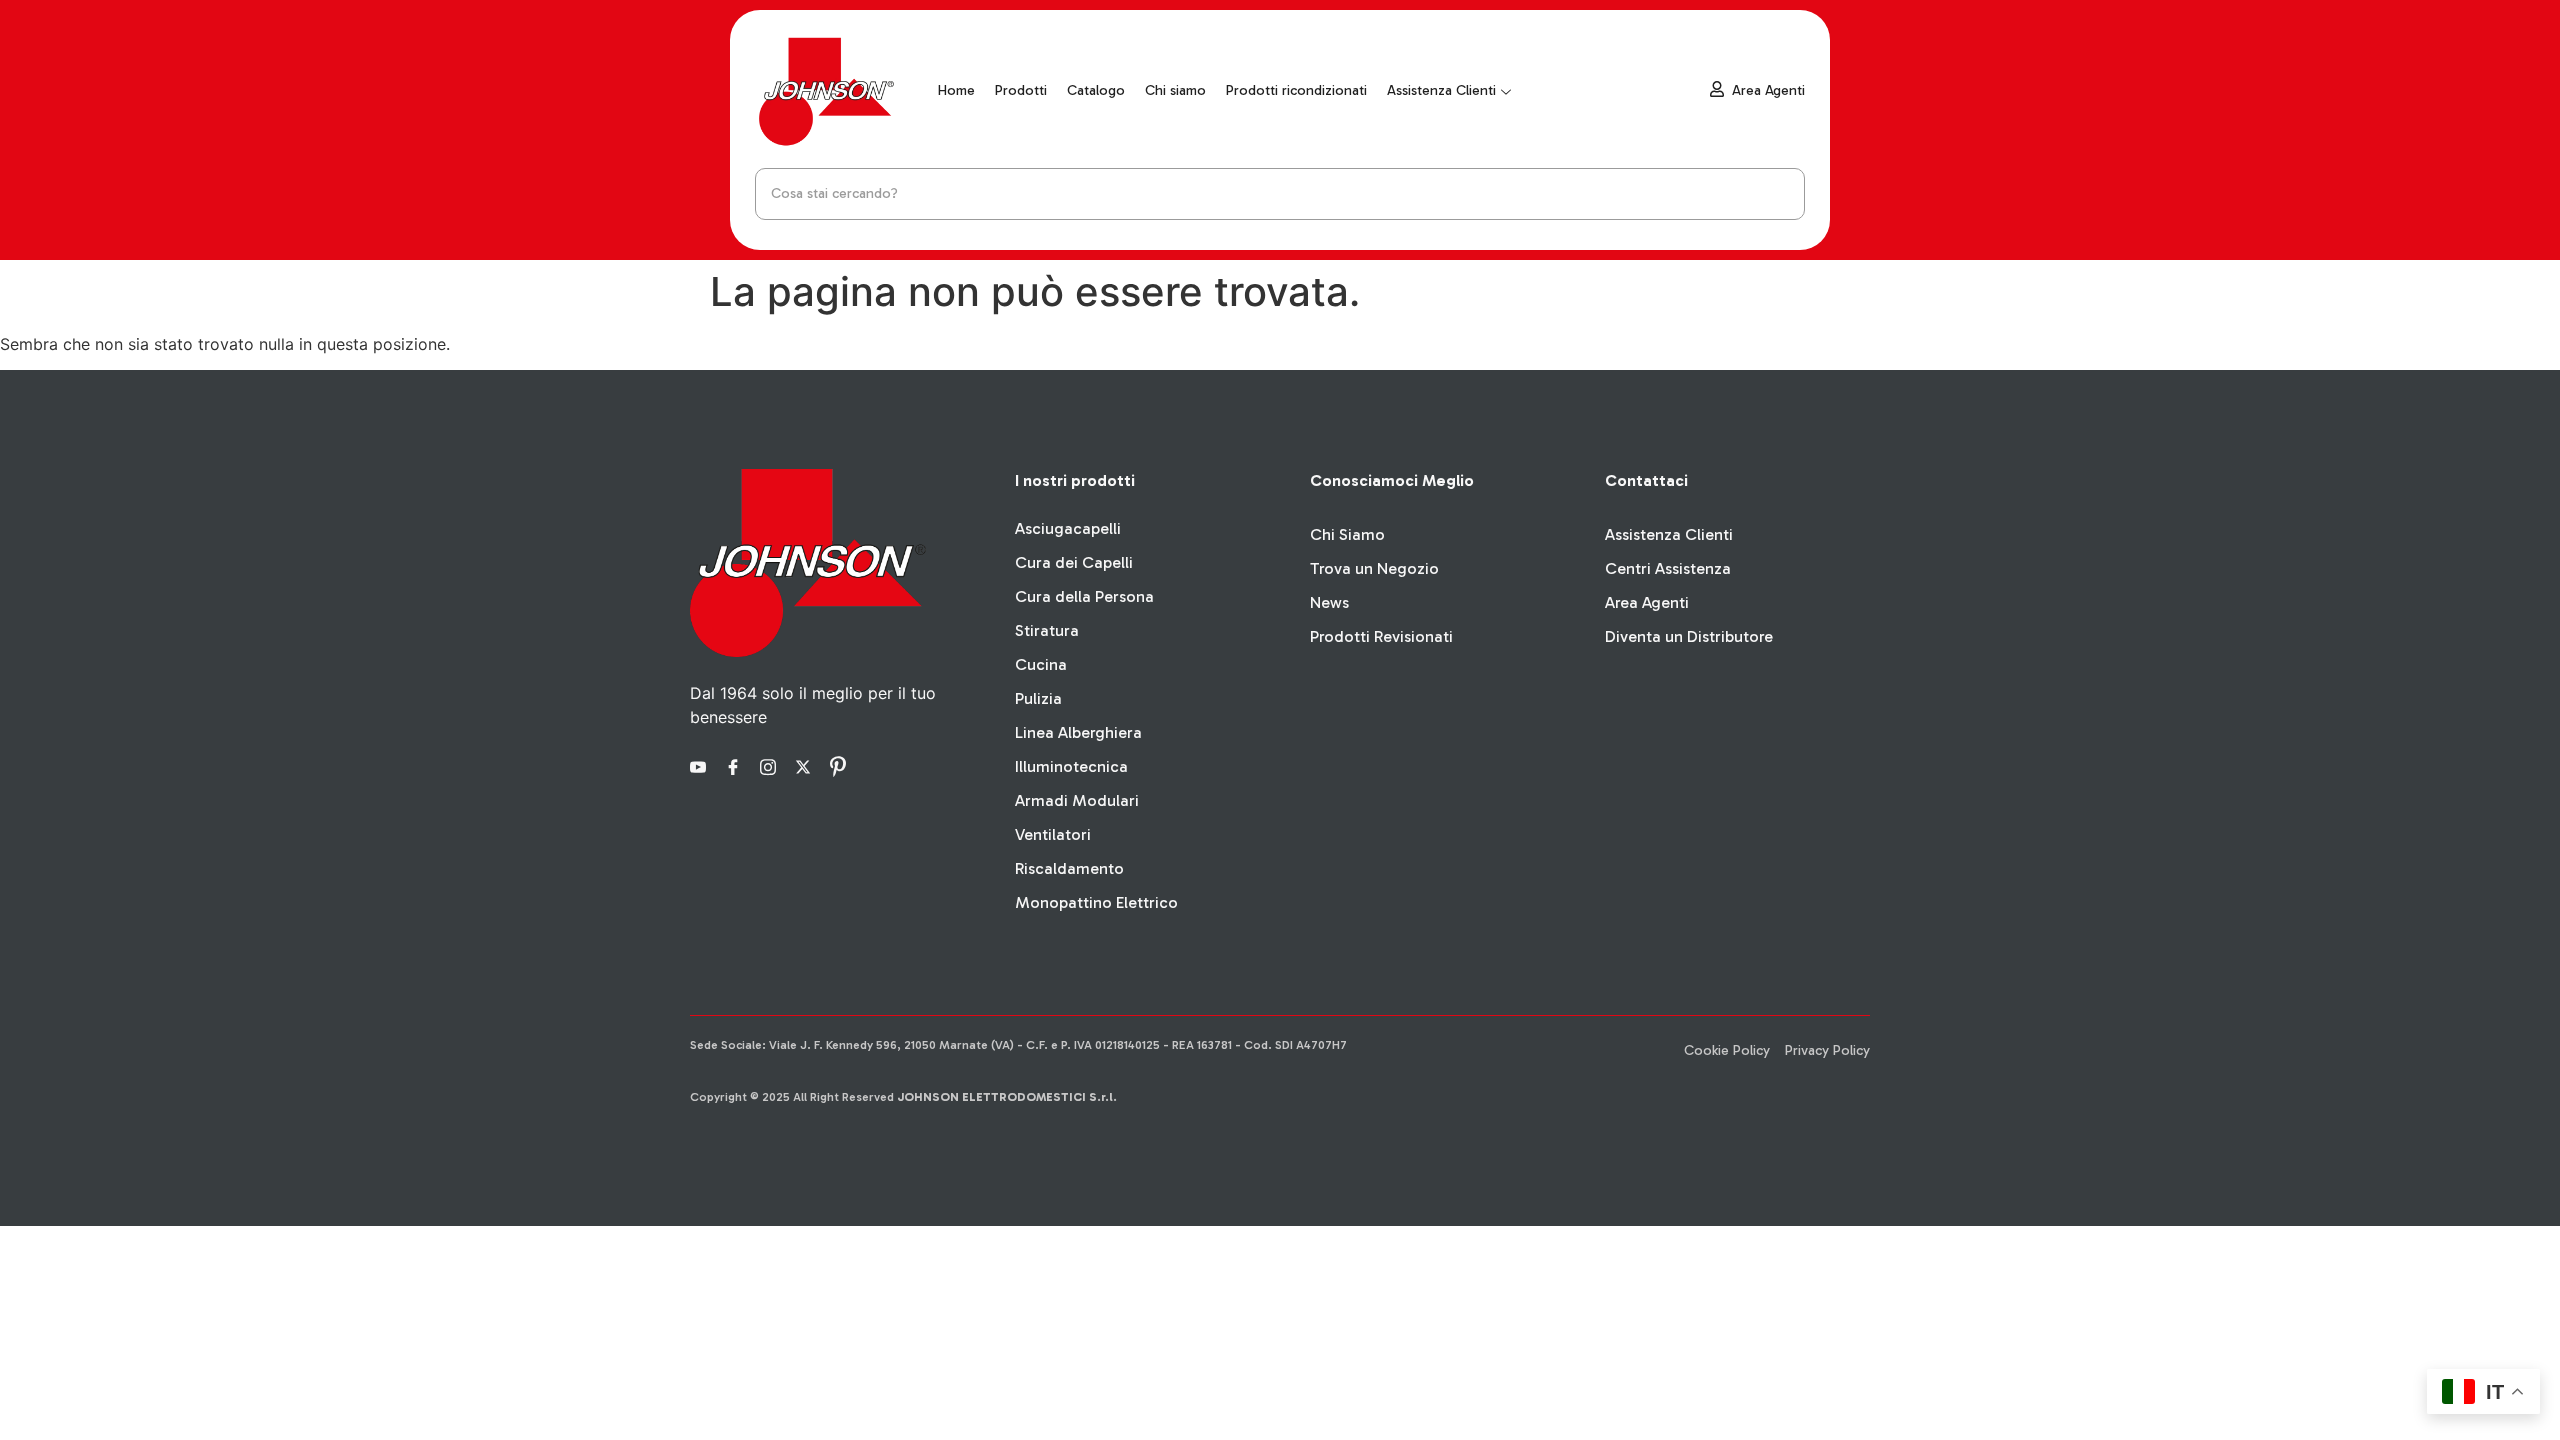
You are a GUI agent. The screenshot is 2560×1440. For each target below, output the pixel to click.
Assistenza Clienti (1441, 90)
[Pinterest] (841, 765)
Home (956, 90)
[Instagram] (771, 765)
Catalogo (1096, 90)
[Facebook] (736, 765)
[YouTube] (701, 765)
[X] (806, 765)
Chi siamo (1175, 90)
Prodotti (1021, 90)
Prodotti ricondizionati (1296, 90)
